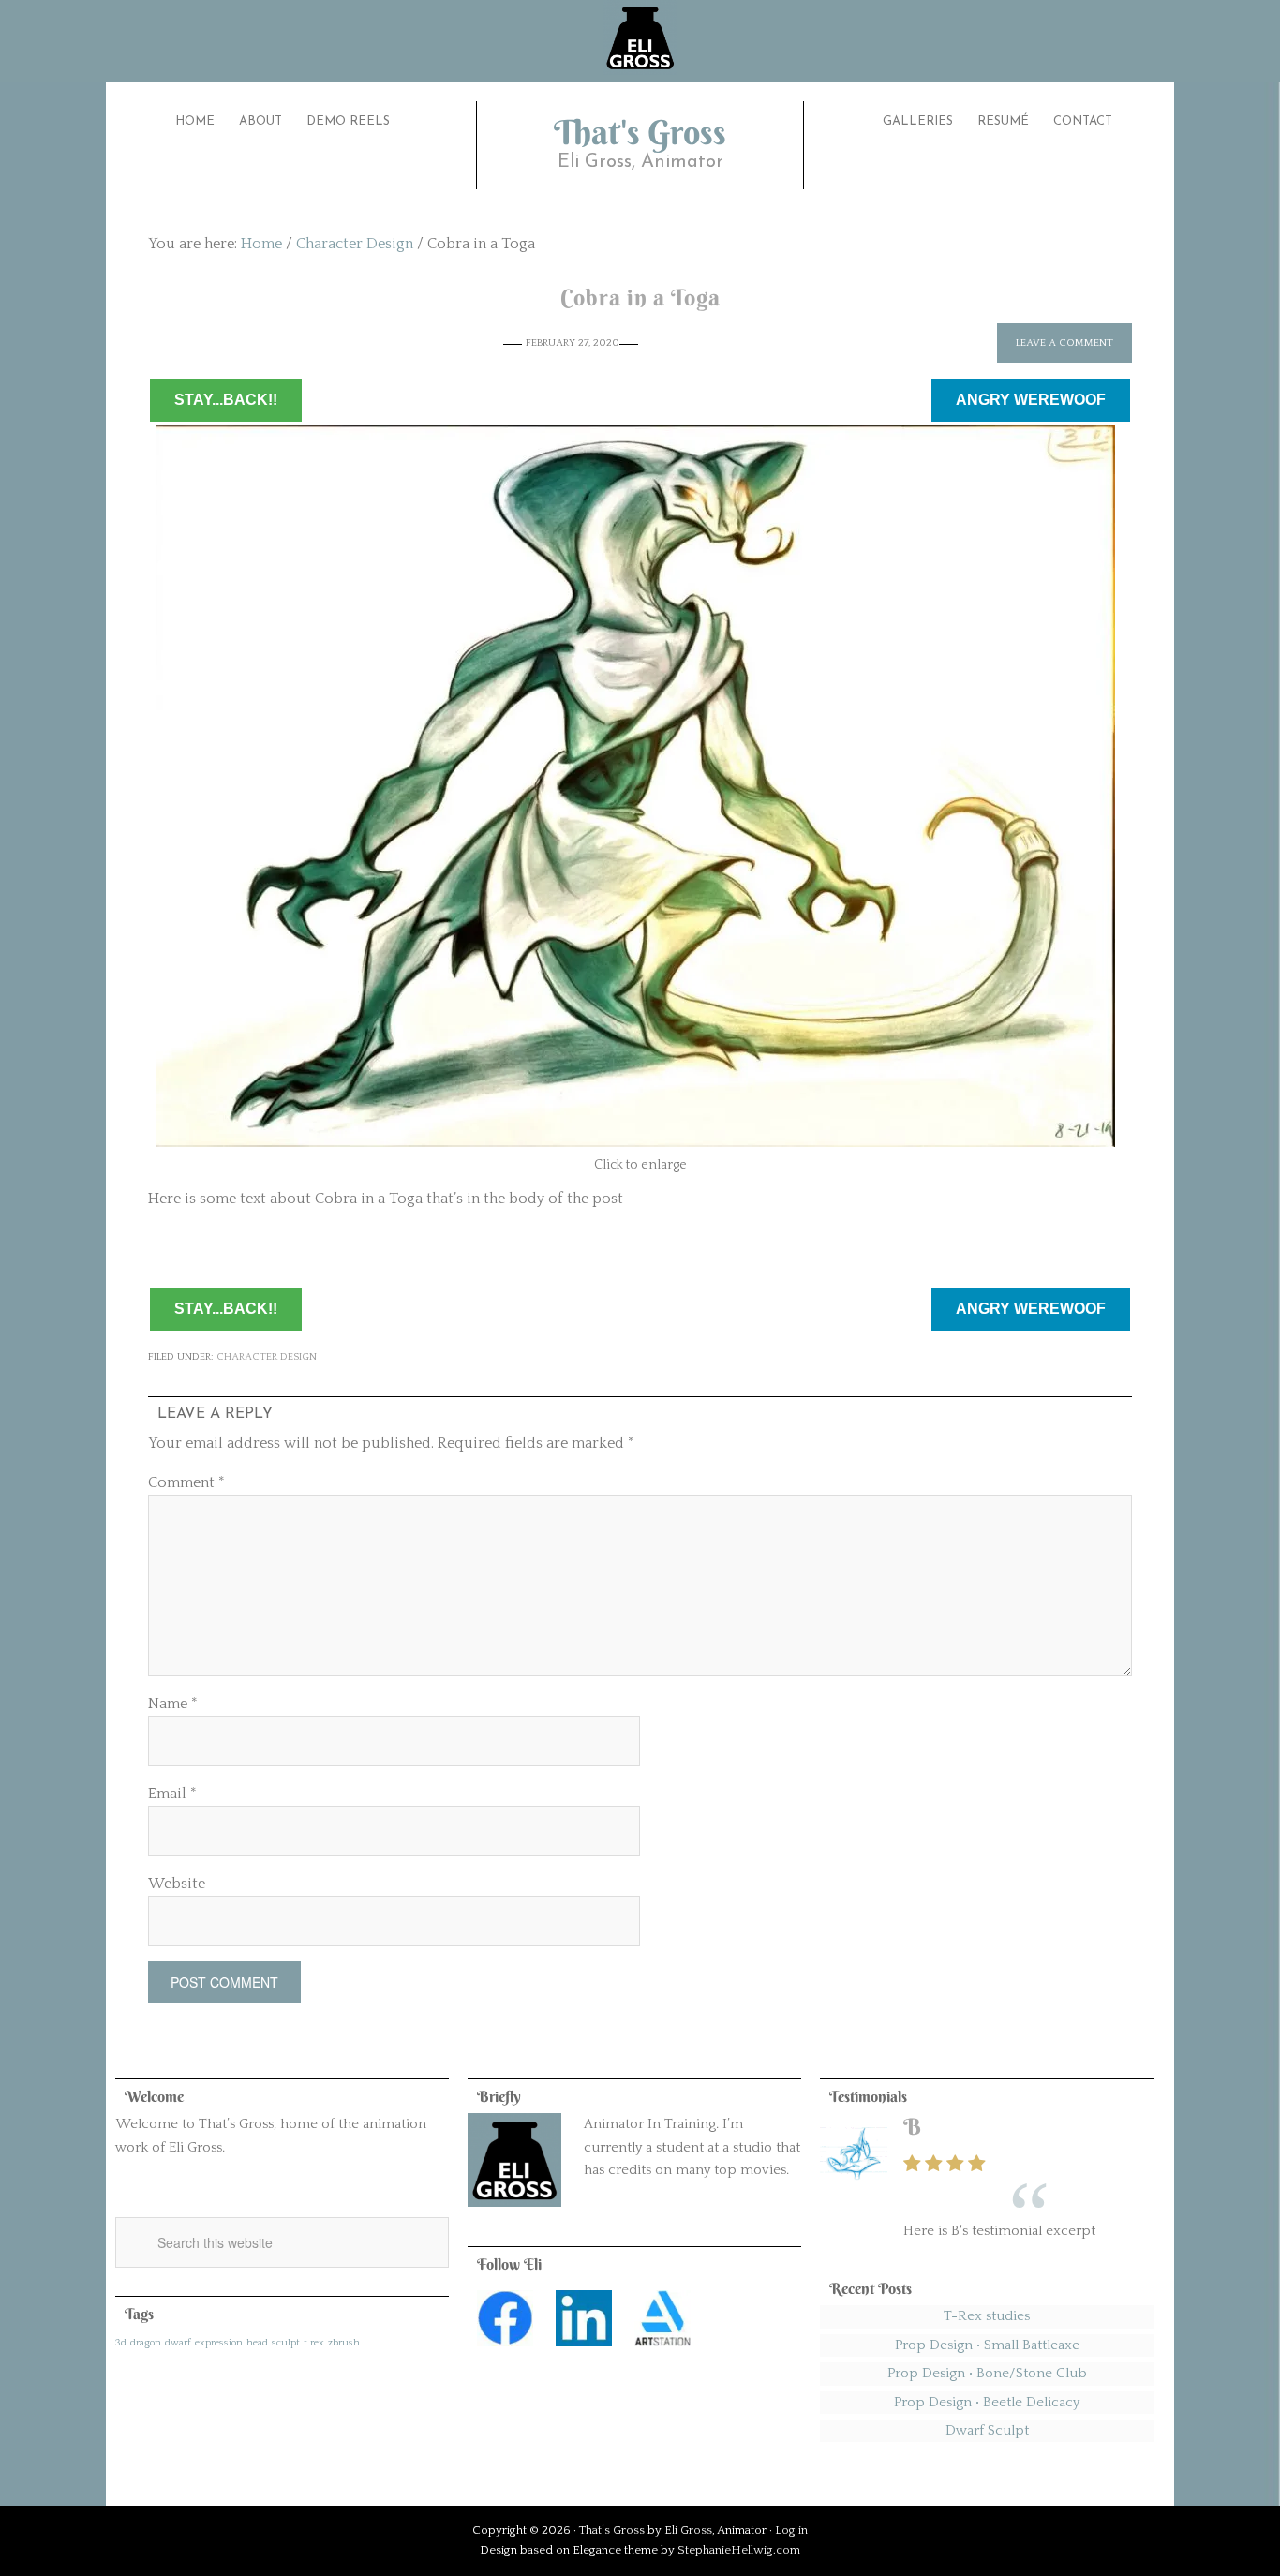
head (257, 2343)
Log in (791, 2530)
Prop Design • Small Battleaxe (987, 2345)
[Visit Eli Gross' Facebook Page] (505, 2352)
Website (177, 1884)
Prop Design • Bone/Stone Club (987, 2373)
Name (173, 1704)
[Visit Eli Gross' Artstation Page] (662, 2352)
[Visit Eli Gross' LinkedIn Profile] (584, 2352)
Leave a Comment (1064, 343)
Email (172, 1794)
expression (219, 2343)
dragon (146, 2343)
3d (121, 2343)
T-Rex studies (987, 2316)
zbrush (344, 2343)
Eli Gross (688, 2530)
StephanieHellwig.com (739, 2550)
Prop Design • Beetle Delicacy (987, 2402)
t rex (314, 2343)
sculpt (286, 2343)
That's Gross (640, 132)
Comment (186, 1482)
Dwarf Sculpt (987, 2430)
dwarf (178, 2343)
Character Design (267, 1357)
